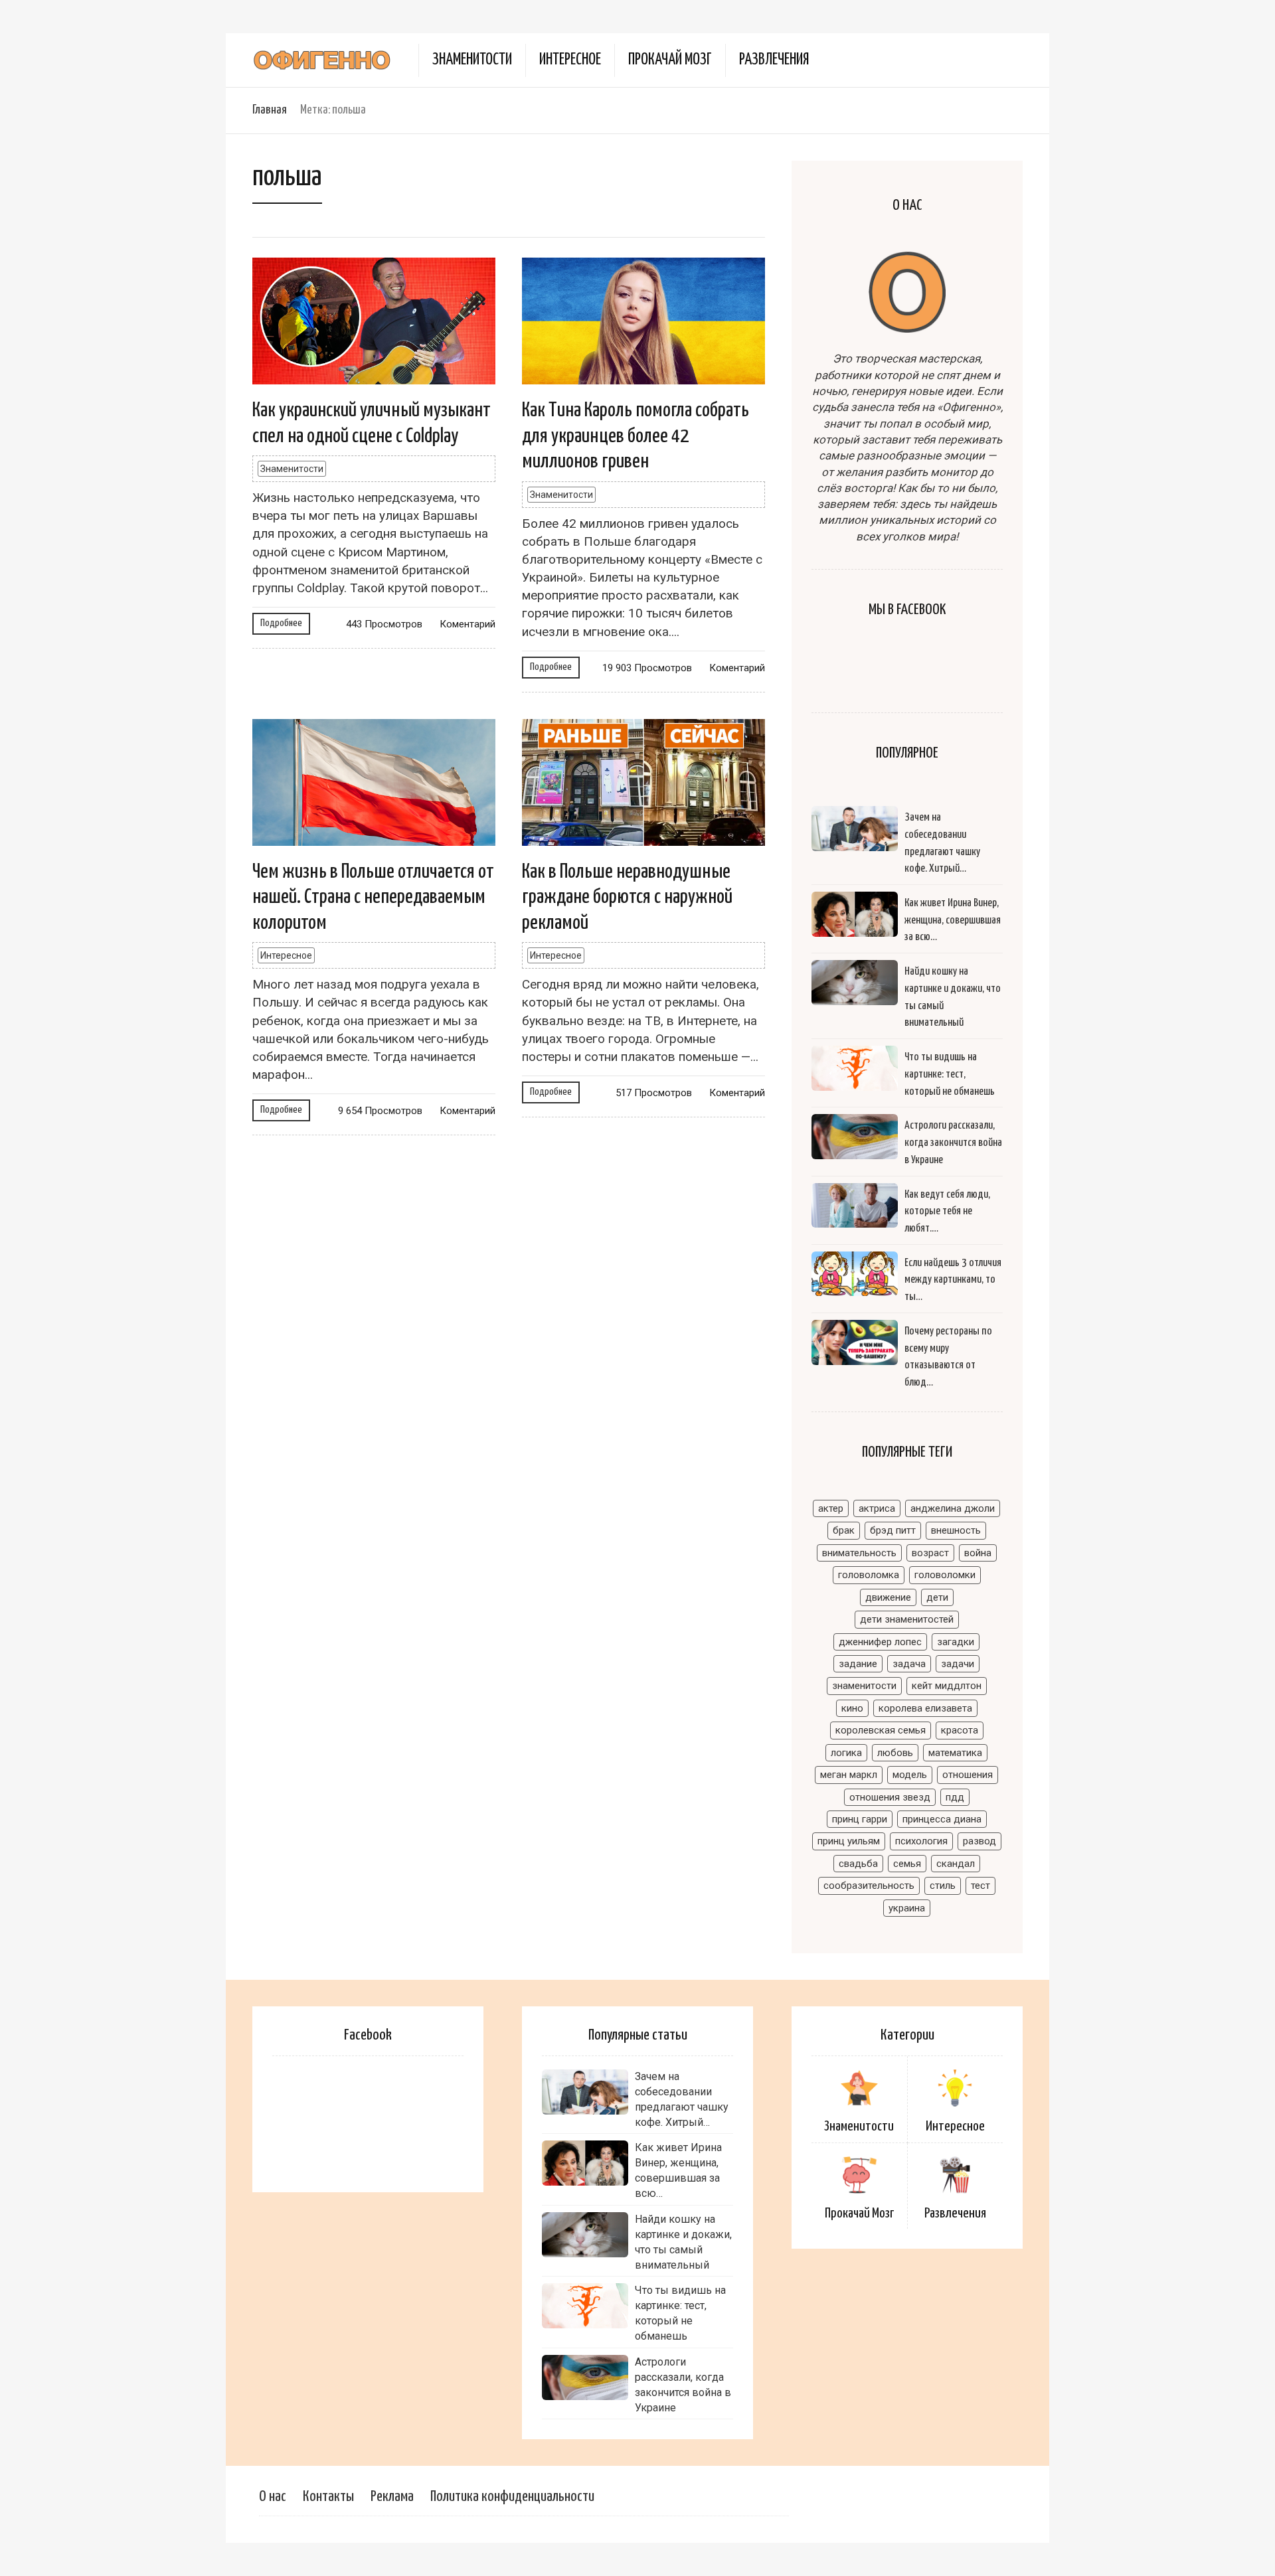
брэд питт (893, 1530)
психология (921, 1841)
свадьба (858, 1864)
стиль (943, 1886)
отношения (968, 1775)
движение (888, 1597)
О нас (273, 2497)
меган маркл (849, 1775)
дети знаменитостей (907, 1619)
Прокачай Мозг (670, 60)
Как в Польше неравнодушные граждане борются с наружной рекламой (627, 897)
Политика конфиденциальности (512, 2497)
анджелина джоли (953, 1508)
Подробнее (281, 623)
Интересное (570, 60)
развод (979, 1841)
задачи (958, 1664)
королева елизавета (925, 1708)
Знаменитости (472, 60)
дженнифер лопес (880, 1642)
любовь (895, 1753)
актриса (877, 1508)
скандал (956, 1864)
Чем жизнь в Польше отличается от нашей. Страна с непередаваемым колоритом (373, 897)
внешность (956, 1530)
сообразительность (869, 1886)
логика (846, 1753)
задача (909, 1664)
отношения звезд (890, 1797)
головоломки (945, 1575)
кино (852, 1708)
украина (907, 1908)
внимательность (859, 1553)
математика (955, 1753)
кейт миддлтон (947, 1686)
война (978, 1553)
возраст (930, 1553)
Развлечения (774, 60)
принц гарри (860, 1819)
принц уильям (849, 1841)
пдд (955, 1797)
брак (844, 1530)
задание (858, 1664)
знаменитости (864, 1686)
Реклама (392, 2497)
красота (960, 1730)
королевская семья (881, 1730)
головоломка (869, 1575)
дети (937, 1597)
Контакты (328, 2497)
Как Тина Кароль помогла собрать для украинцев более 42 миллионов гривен (636, 436)
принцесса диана (942, 1819)
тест (980, 1886)
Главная (270, 110)
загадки (956, 1642)
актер (831, 1508)
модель (910, 1775)
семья (907, 1864)
